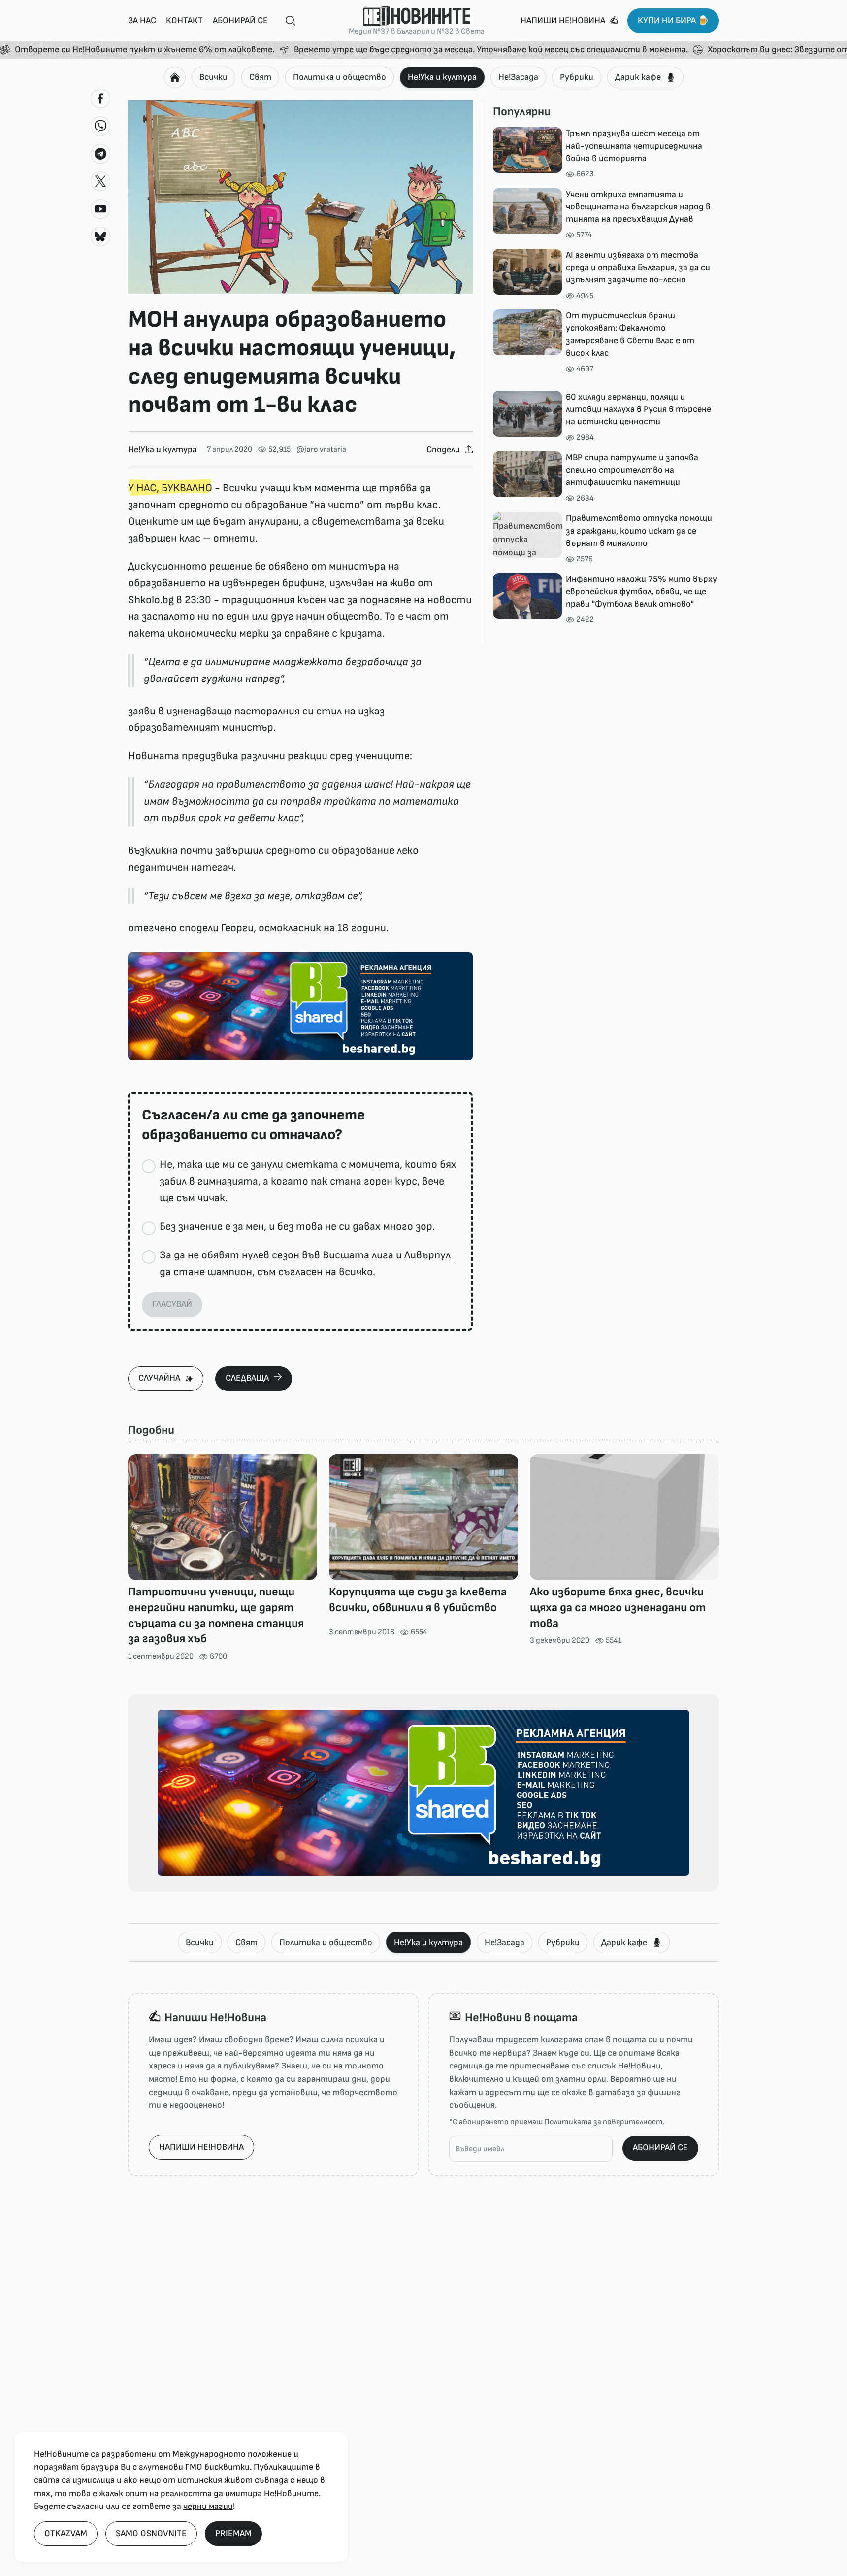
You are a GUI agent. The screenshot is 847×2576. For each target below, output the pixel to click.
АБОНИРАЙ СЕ (660, 2148)
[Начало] (175, 77)
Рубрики (577, 77)
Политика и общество (340, 77)
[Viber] (100, 126)
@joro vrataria (321, 450)
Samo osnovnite (151, 2533)
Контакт (184, 20)
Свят (260, 77)
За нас (142, 20)
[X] (100, 181)
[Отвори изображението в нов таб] (300, 197)
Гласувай (172, 1304)
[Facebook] (100, 99)
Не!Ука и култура (442, 77)
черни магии (208, 2506)
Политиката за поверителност (603, 2122)
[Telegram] (100, 154)
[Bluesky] (100, 237)
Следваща (247, 1378)
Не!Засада (518, 77)
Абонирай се (240, 20)
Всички (213, 77)
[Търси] (287, 21)
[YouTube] (100, 209)
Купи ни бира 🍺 (673, 20)
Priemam (233, 2533)
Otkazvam (66, 2533)
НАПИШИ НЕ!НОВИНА (201, 2147)
